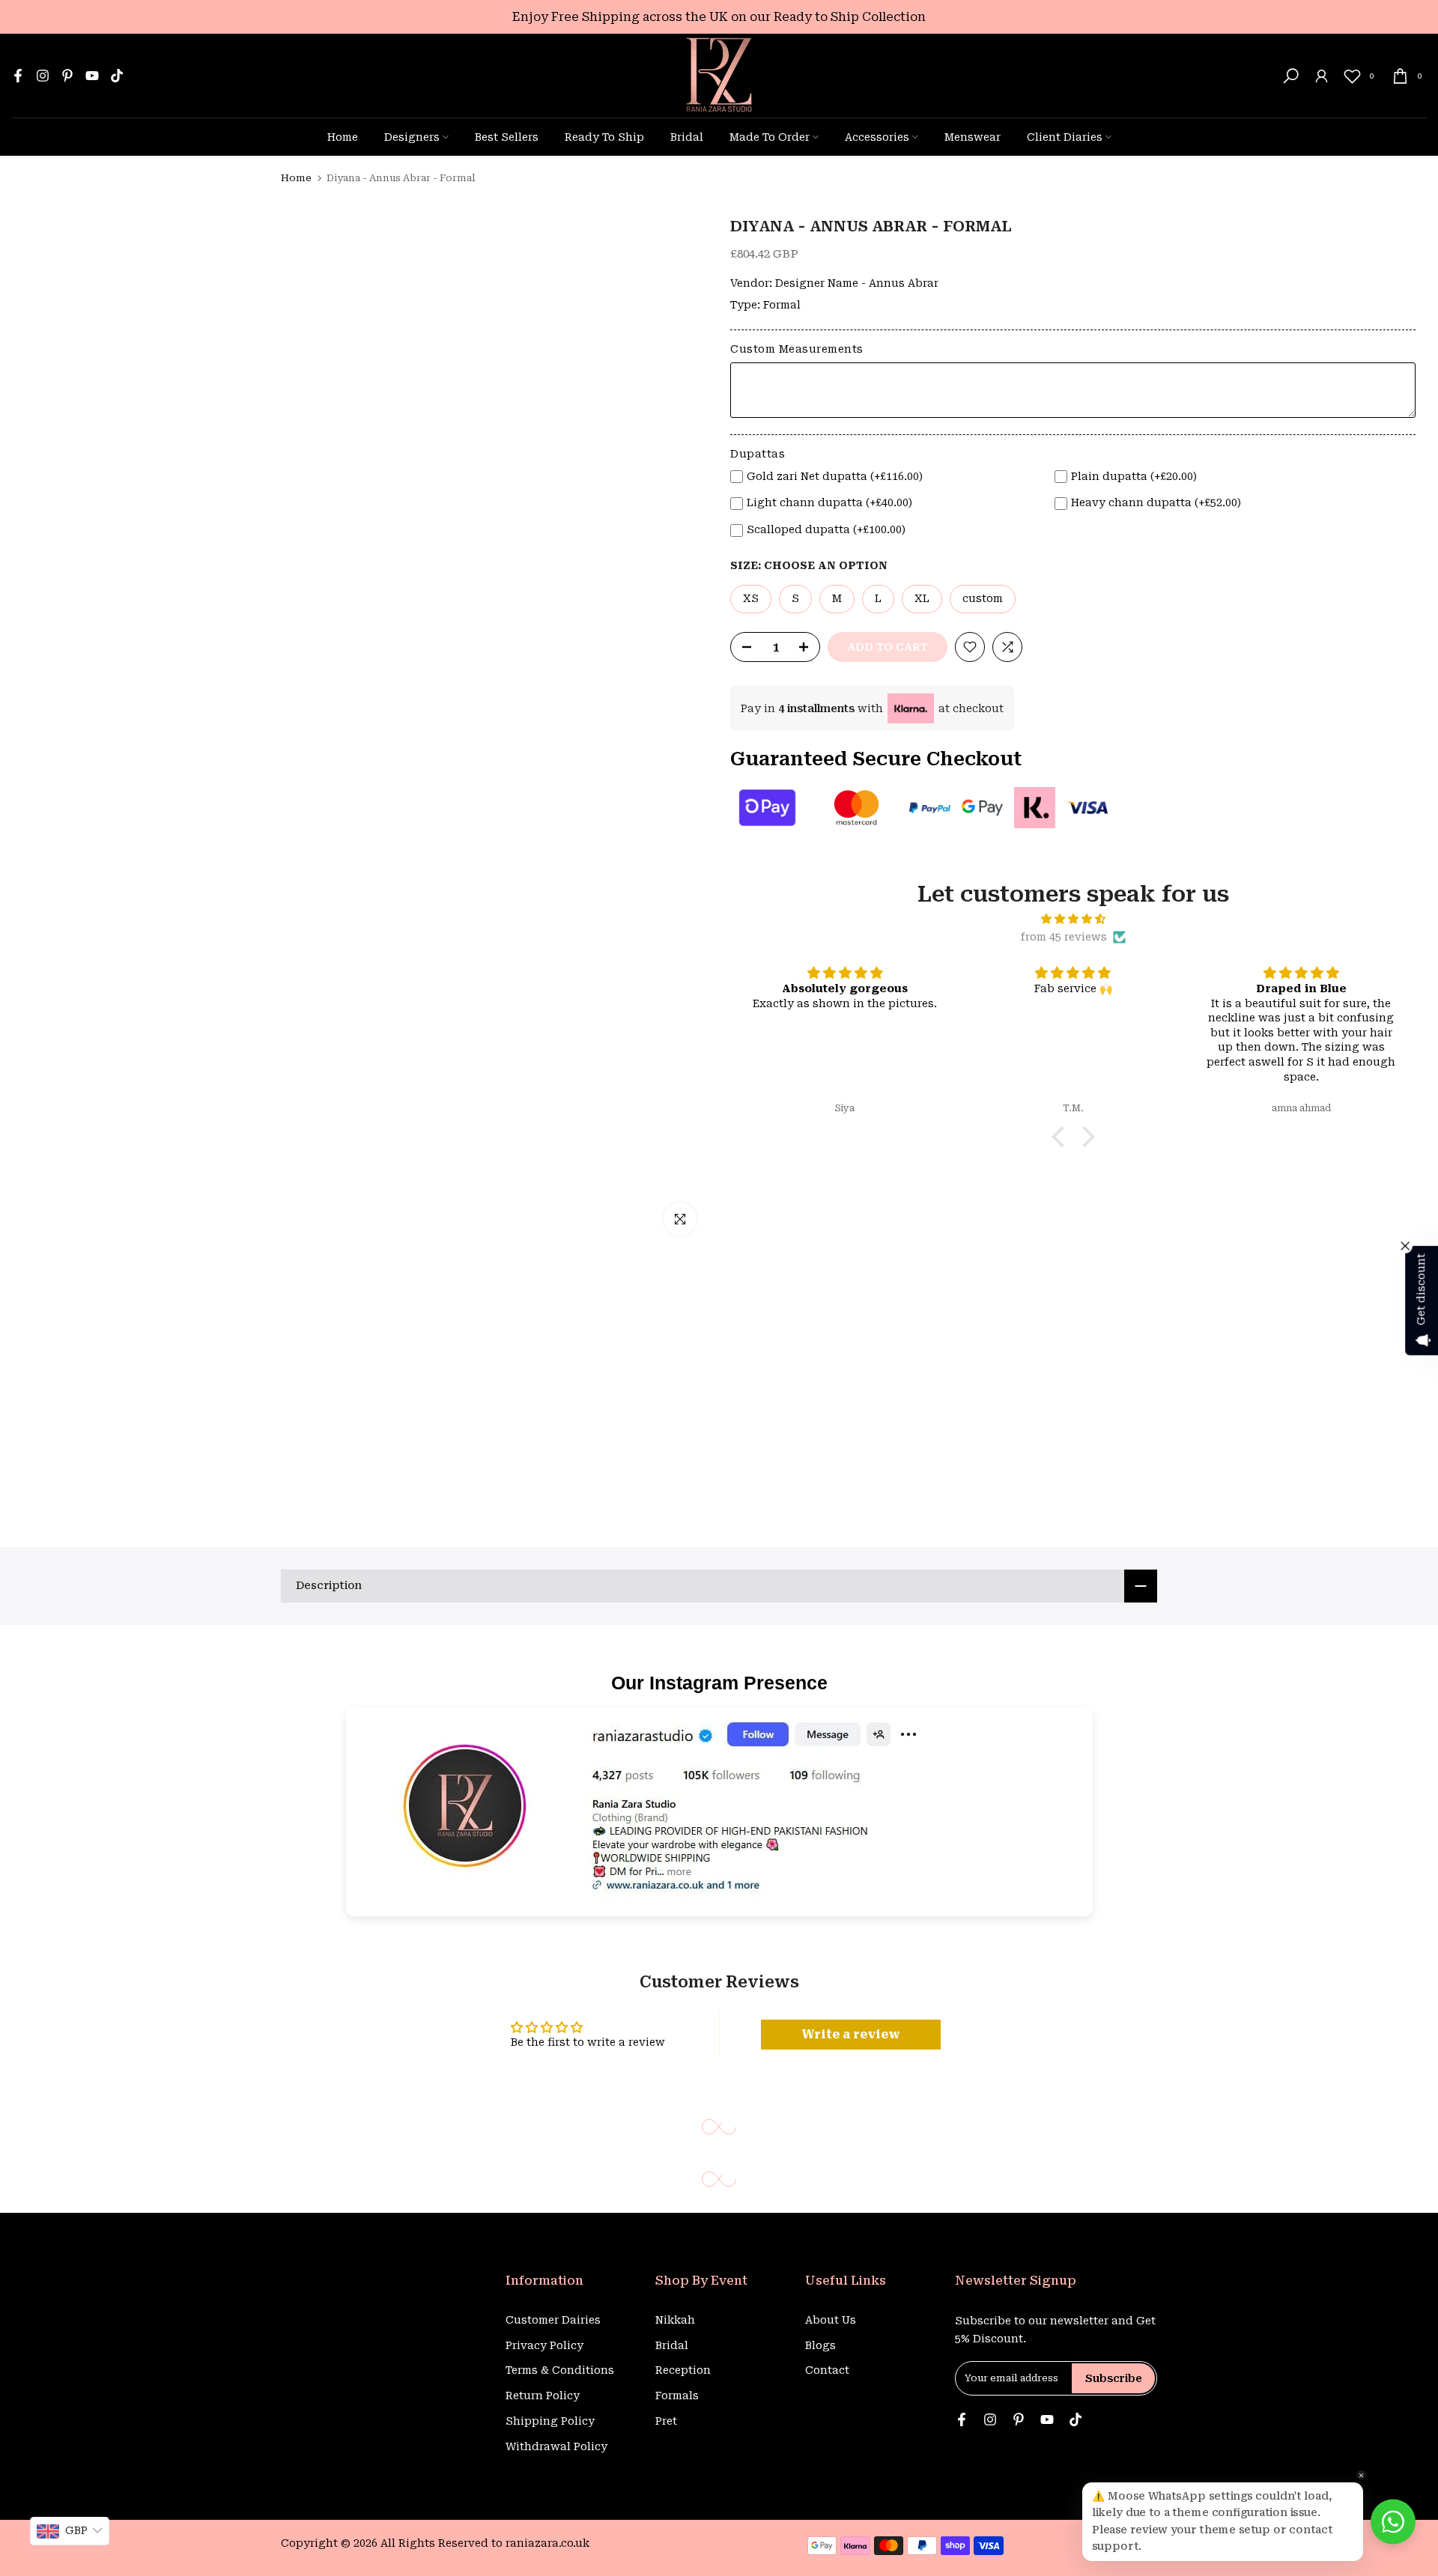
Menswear (973, 137)
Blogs (820, 2345)
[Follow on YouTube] (92, 76)
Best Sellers (507, 137)
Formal (782, 305)
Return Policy (543, 2396)
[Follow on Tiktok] (117, 76)
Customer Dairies (553, 2320)
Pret (666, 2421)
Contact (827, 2370)
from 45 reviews (1064, 937)
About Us (831, 2320)
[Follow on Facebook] (18, 76)
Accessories (877, 137)
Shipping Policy (550, 2421)
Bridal (687, 137)
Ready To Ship (604, 137)
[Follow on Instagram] (43, 76)
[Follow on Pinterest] (67, 76)
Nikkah (675, 2320)
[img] (1073, 919)
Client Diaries (1065, 137)
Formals (677, 2396)
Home (343, 137)
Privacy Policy (544, 2345)
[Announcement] (719, 17)
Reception (683, 2370)
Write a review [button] (851, 2034)
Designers (412, 137)
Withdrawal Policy (556, 2446)
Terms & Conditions (560, 2370)
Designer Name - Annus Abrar (857, 283)
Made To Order (770, 137)
